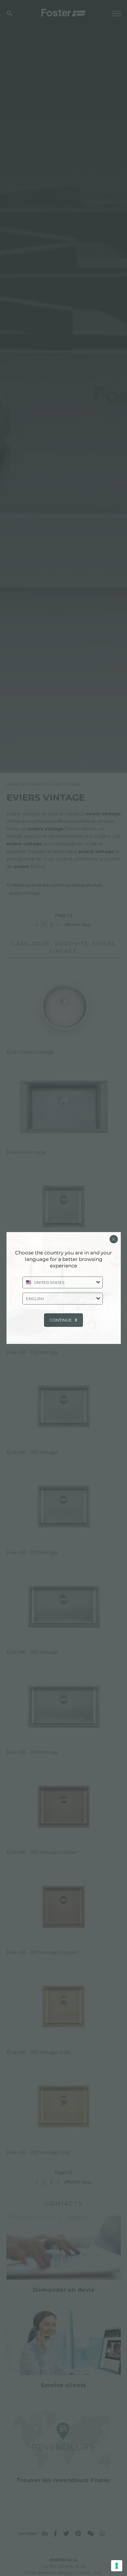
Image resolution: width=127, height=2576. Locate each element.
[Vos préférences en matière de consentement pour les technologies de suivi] (117, 2566)
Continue (61, 1320)
